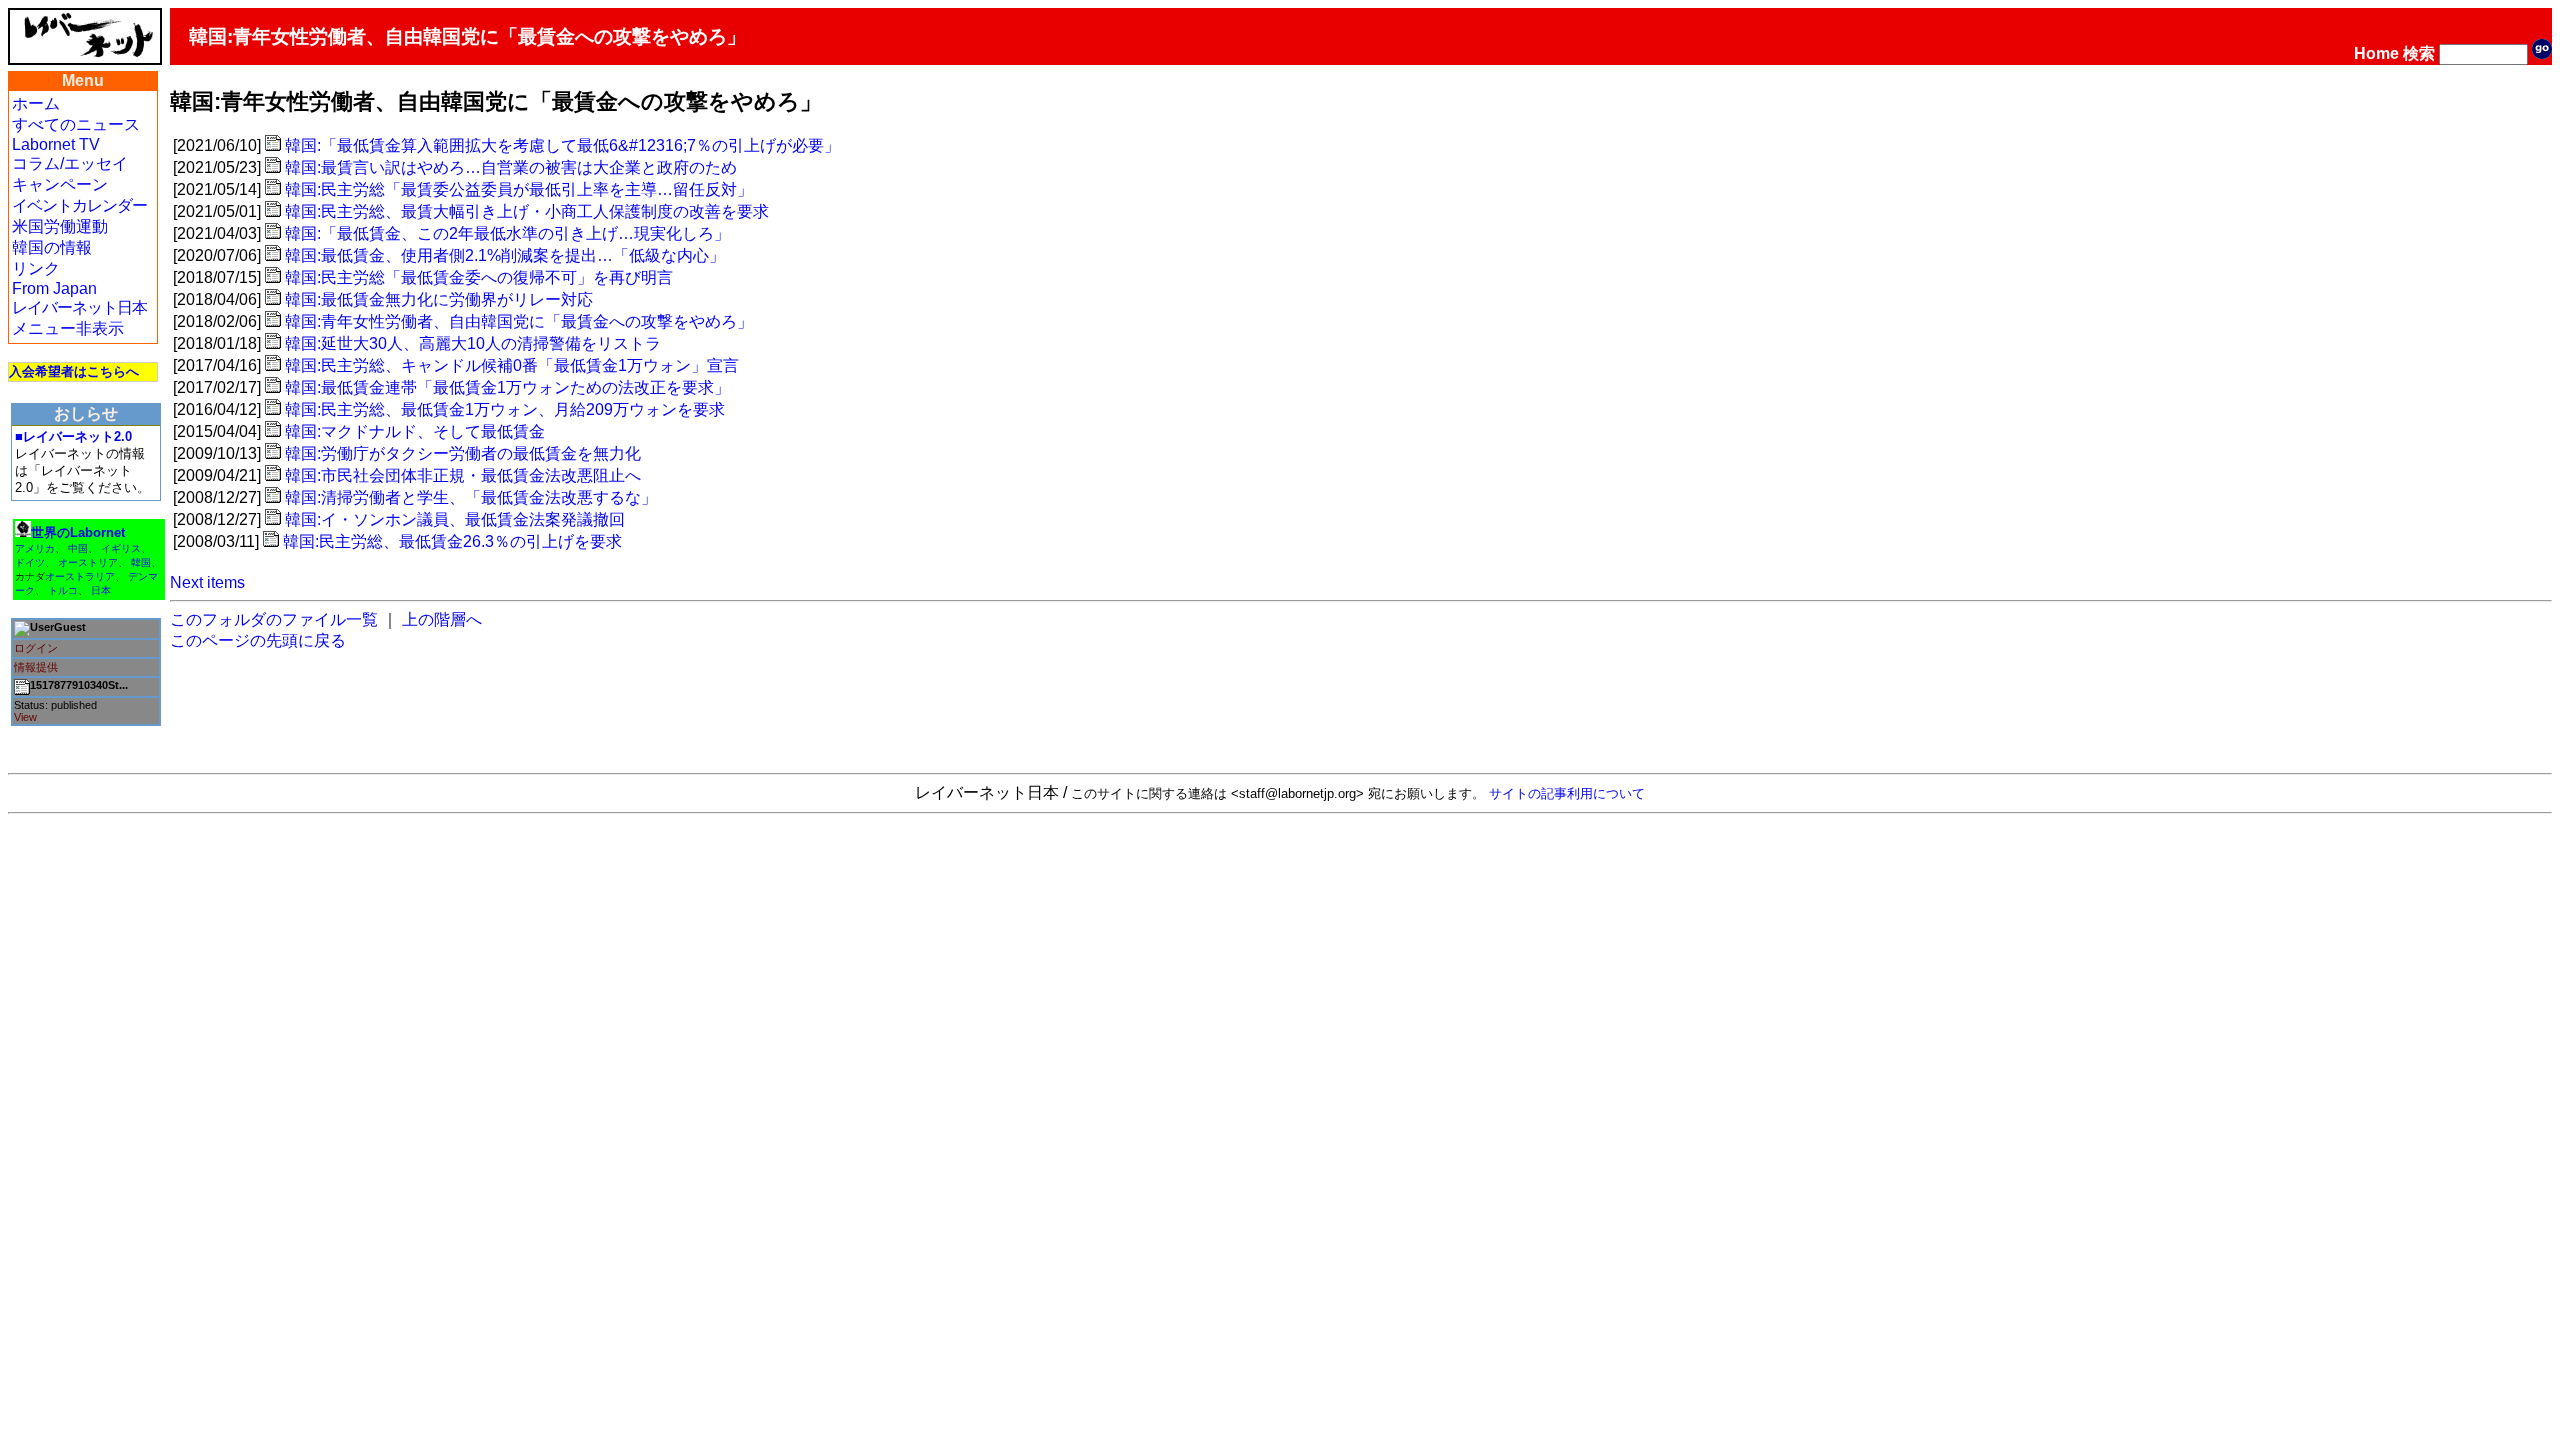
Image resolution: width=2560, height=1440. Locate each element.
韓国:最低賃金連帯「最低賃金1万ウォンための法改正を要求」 (507, 387)
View (25, 717)
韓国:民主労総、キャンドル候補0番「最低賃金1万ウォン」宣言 (512, 365)
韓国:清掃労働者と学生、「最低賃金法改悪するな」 (471, 497)
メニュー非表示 (68, 328)
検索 (2419, 53)
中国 (78, 548)
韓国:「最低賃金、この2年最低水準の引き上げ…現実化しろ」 (507, 233)
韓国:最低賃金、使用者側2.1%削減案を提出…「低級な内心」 (505, 255)
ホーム (36, 103)
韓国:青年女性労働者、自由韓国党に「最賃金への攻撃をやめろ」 (519, 321)
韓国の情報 (52, 247)
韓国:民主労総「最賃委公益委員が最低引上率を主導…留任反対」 (519, 189)
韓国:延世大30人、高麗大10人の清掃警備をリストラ (473, 343)
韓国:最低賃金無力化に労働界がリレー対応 (439, 299)
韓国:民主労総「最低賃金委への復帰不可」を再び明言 (479, 277)
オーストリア (88, 562)
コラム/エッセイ (70, 163)
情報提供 (36, 667)
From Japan (54, 288)
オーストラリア (80, 576)
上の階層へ (442, 619)
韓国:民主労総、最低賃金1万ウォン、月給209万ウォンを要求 (505, 409)
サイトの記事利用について (1567, 793)
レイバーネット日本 (79, 307)
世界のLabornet (78, 532)
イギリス (121, 548)
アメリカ (35, 548)
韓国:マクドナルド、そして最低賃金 (415, 431)
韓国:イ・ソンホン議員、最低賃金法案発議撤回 (455, 519)
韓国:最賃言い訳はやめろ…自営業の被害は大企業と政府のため (511, 167)
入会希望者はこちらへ (74, 371)
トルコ (63, 590)
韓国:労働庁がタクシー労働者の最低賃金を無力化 (463, 453)
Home (2376, 53)
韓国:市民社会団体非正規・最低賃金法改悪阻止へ (463, 475)
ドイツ (30, 562)
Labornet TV (56, 144)
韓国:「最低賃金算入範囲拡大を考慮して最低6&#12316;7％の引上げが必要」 (562, 145)
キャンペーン (60, 184)
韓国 (141, 562)
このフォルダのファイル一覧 (274, 619)
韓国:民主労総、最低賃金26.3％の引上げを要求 (452, 541)
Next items (207, 582)
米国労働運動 (60, 226)
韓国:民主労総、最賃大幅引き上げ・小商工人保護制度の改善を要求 (527, 211)
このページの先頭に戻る (258, 640)
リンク (36, 268)
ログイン (36, 648)
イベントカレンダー (79, 205)
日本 (101, 590)
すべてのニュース (76, 124)
